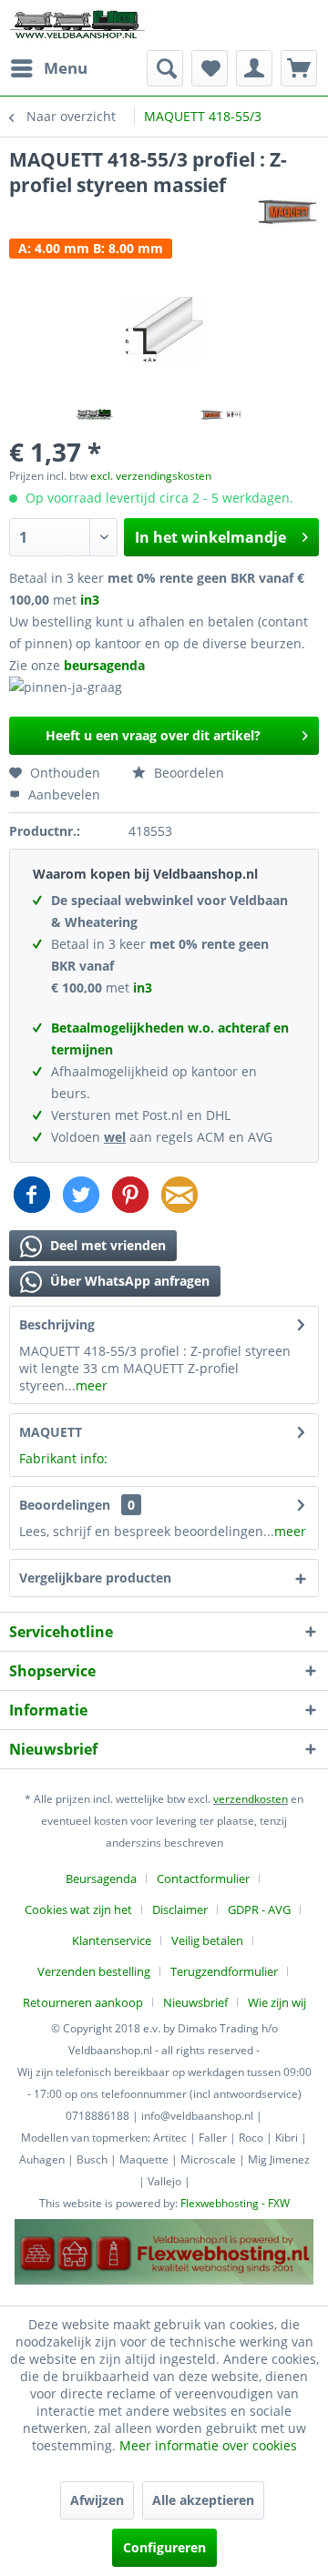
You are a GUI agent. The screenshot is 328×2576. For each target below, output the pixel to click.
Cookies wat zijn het (78, 1909)
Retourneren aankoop (83, 2002)
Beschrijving (57, 1324)
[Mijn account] (254, 68)
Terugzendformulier (224, 1971)
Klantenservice (112, 1940)
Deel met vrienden (106, 1245)
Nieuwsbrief (195, 2002)
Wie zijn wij (277, 2002)
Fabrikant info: (63, 1458)
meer (92, 1385)
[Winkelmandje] (299, 68)
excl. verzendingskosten (151, 476)
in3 (90, 600)
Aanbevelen (62, 794)
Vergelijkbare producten (95, 1578)
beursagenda (106, 665)
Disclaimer (180, 1909)
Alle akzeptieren (203, 2500)
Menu (66, 68)
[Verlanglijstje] (210, 68)
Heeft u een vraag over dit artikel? (153, 735)
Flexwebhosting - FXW (235, 2203)
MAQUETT (51, 1432)
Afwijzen (97, 2500)
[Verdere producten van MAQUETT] (287, 214)
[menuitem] (48, 68)
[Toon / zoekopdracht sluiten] (165, 68)
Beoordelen (187, 773)
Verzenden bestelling (94, 1971)
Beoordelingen (65, 1505)
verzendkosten (251, 1799)
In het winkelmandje (210, 537)
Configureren (164, 2547)
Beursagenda (101, 1879)
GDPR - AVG (259, 1909)
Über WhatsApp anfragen (128, 1281)
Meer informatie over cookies (208, 2445)
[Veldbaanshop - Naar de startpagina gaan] (78, 25)
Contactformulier (203, 1879)
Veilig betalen (207, 1940)
